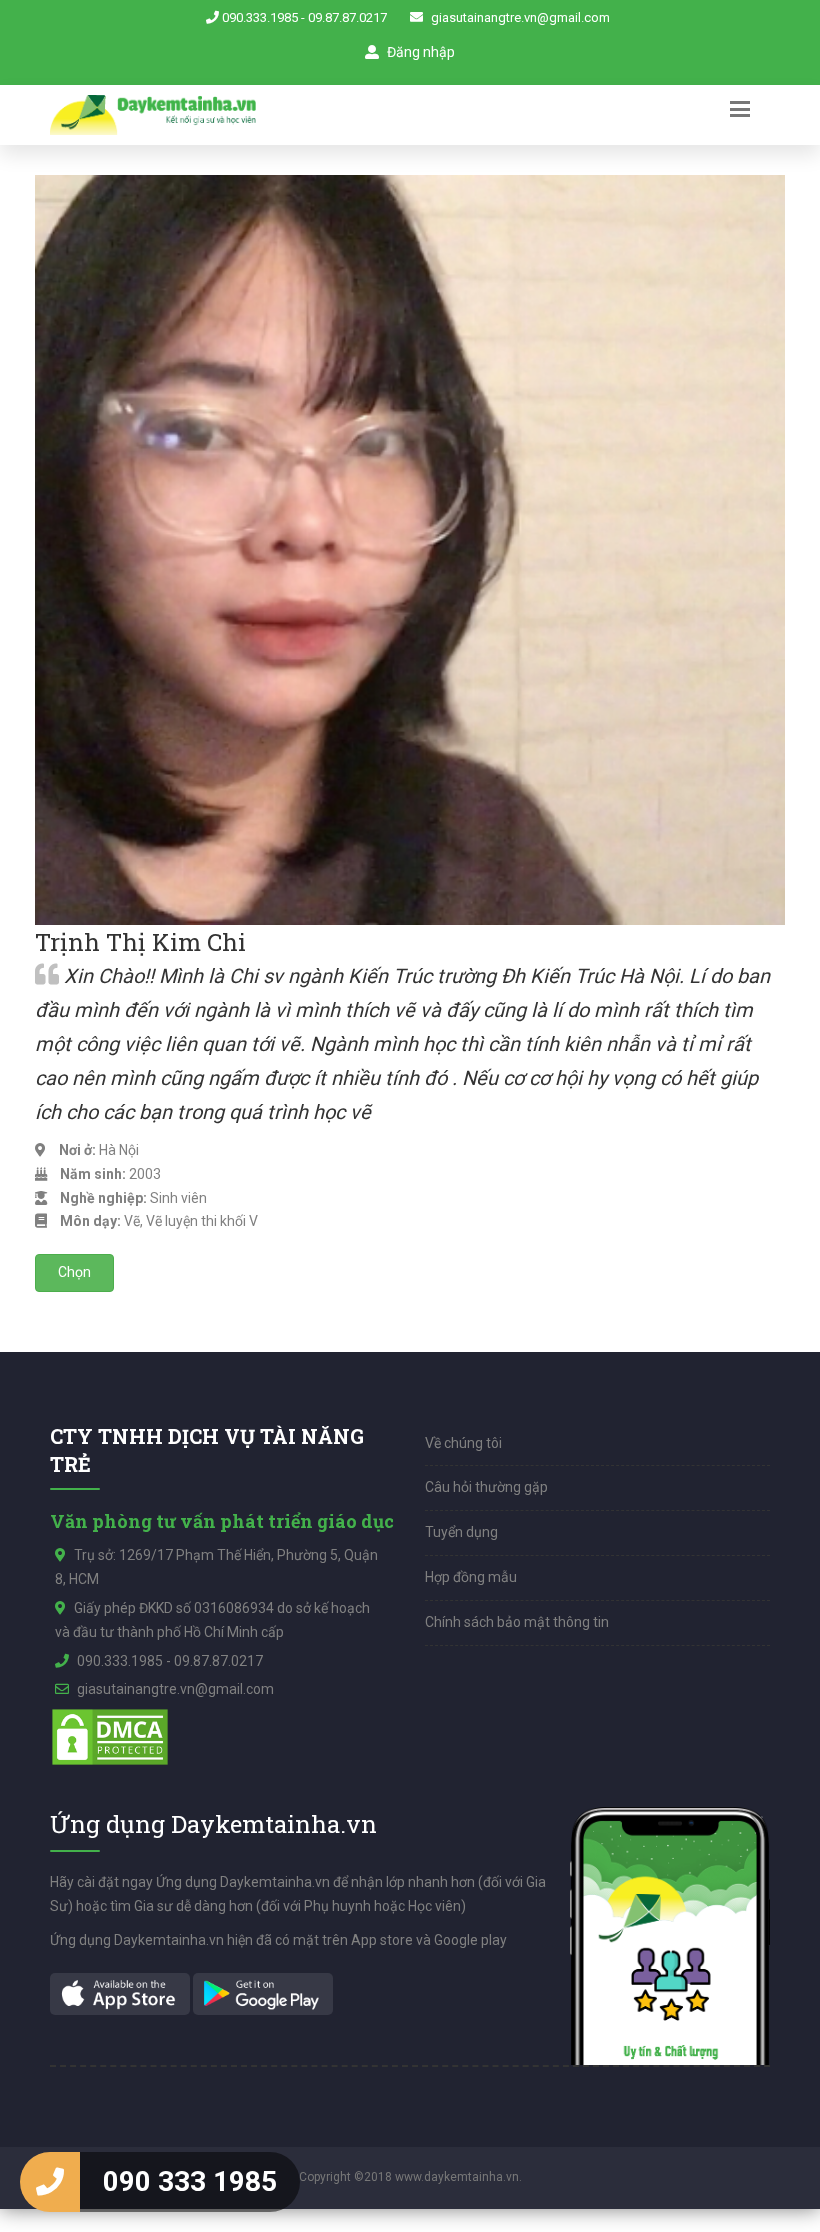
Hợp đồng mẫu (471, 1577)
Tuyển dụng (461, 1532)
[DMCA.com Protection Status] (110, 1736)
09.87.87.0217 (347, 17)
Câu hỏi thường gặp (486, 1487)
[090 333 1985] (50, 2182)
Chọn (74, 1272)
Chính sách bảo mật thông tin (517, 1622)
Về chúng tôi (463, 1443)
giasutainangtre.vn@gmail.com (520, 17)
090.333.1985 (260, 17)
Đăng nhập (419, 52)
